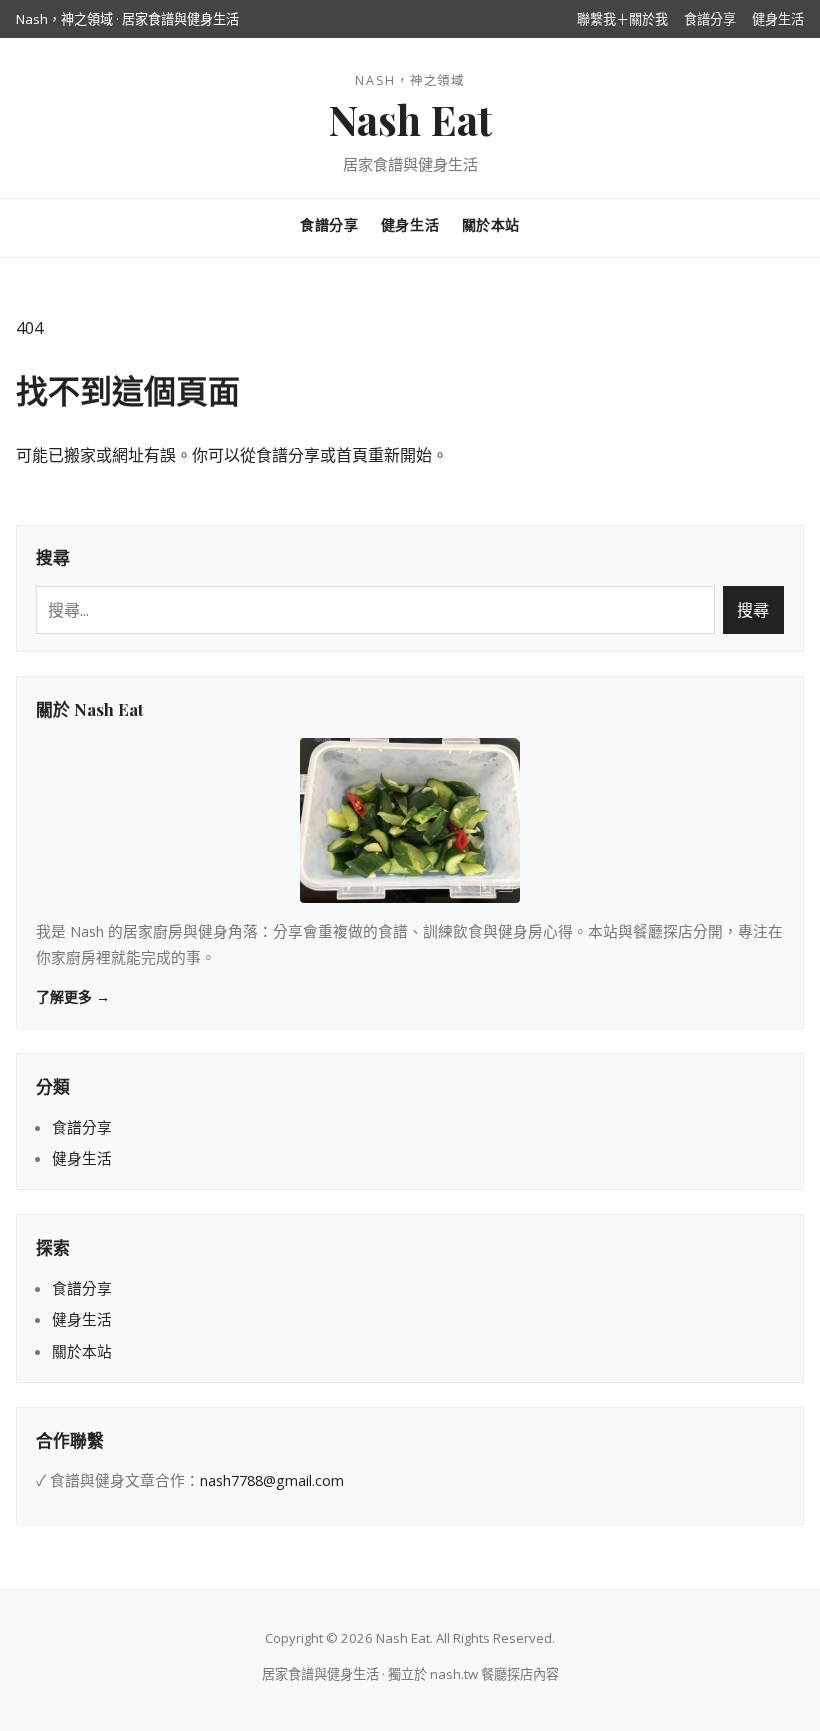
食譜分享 (710, 19)
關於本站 (491, 224)
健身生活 (778, 19)
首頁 (352, 455)
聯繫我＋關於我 (622, 19)
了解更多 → (73, 996)
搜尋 (753, 610)
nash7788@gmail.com (272, 1480)
